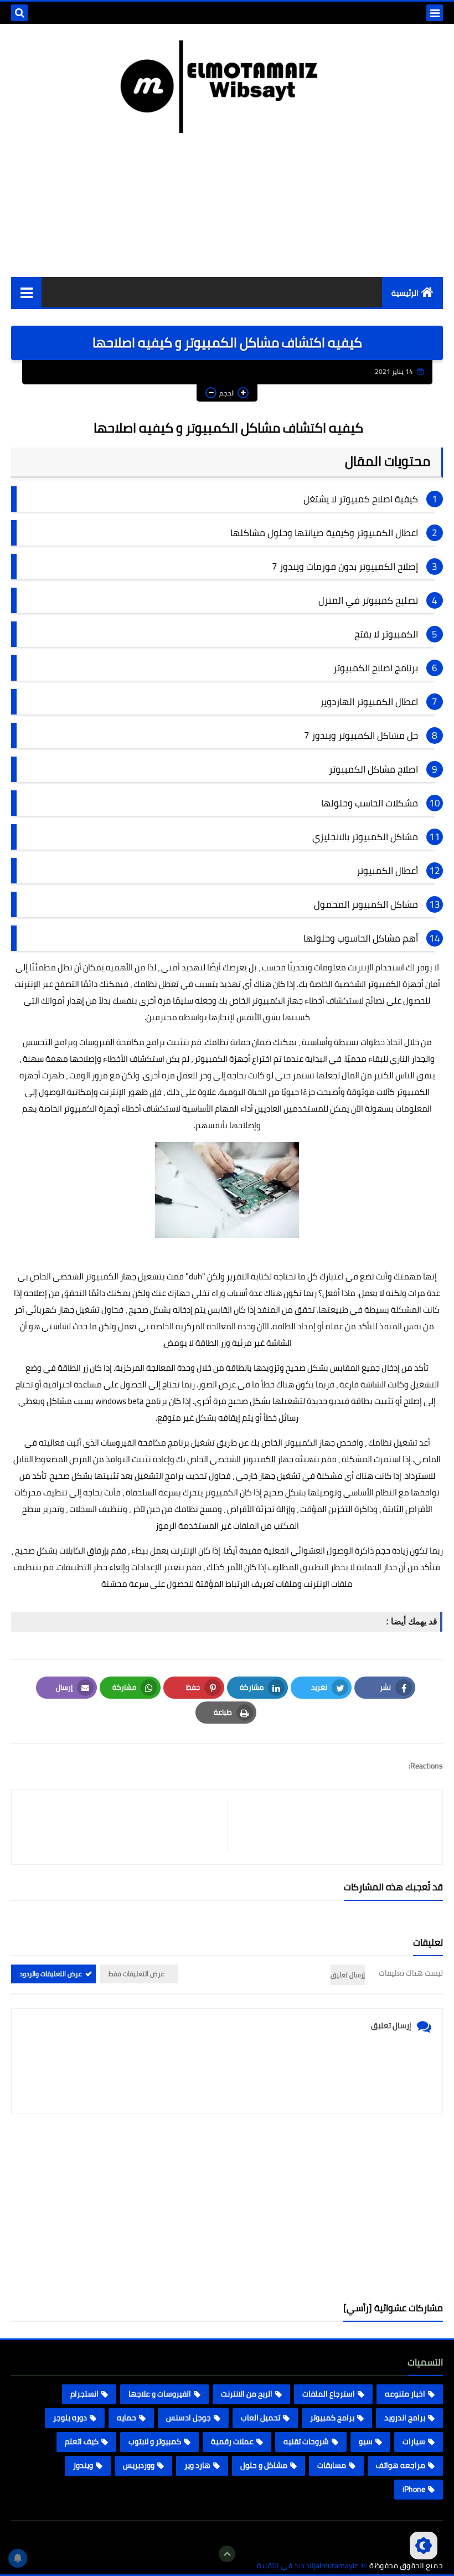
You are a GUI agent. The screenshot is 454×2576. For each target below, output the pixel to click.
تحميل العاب (260, 2418)
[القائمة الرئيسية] (26, 292)
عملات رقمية (232, 2441)
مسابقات (332, 2465)
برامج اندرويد (405, 2418)
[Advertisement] (227, 2208)
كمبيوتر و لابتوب (155, 2441)
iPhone (414, 2489)
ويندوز (83, 2465)
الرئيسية (405, 293)
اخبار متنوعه (405, 2394)
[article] (125, 1827)
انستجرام (84, 2394)
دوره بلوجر (70, 2418)
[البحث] (19, 13)
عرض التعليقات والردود (51, 1974)
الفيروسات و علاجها (160, 2394)
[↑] (227, 2554)
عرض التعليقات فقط (136, 1974)
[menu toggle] (435, 13)
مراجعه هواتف (401, 2465)
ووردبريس (139, 2465)
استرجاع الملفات (329, 2394)
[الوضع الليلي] (424, 2546)
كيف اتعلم (82, 2441)
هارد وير (197, 2465)
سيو (366, 2441)
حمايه (127, 2418)
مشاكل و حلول (264, 2465)
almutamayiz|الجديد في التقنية (307, 2566)
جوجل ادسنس (189, 2418)
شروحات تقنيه (306, 2441)
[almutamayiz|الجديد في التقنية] (227, 87)
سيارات (414, 2441)
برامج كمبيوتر (332, 2418)
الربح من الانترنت (247, 2394)
